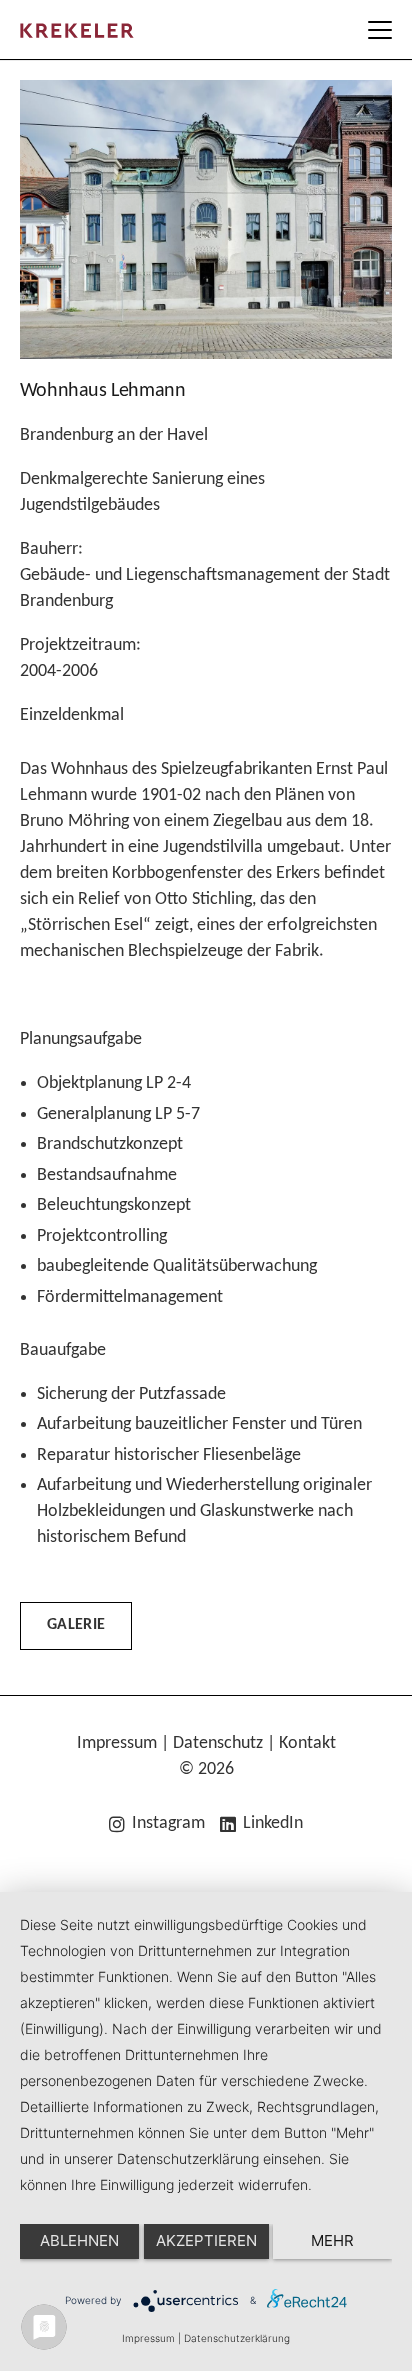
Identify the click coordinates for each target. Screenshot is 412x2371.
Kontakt (307, 1743)
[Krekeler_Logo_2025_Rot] (77, 30)
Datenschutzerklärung (237, 2338)
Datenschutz (218, 1743)
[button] (380, 30)
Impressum (117, 1743)
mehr (332, 2240)
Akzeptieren (206, 2240)
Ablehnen (79, 2240)
